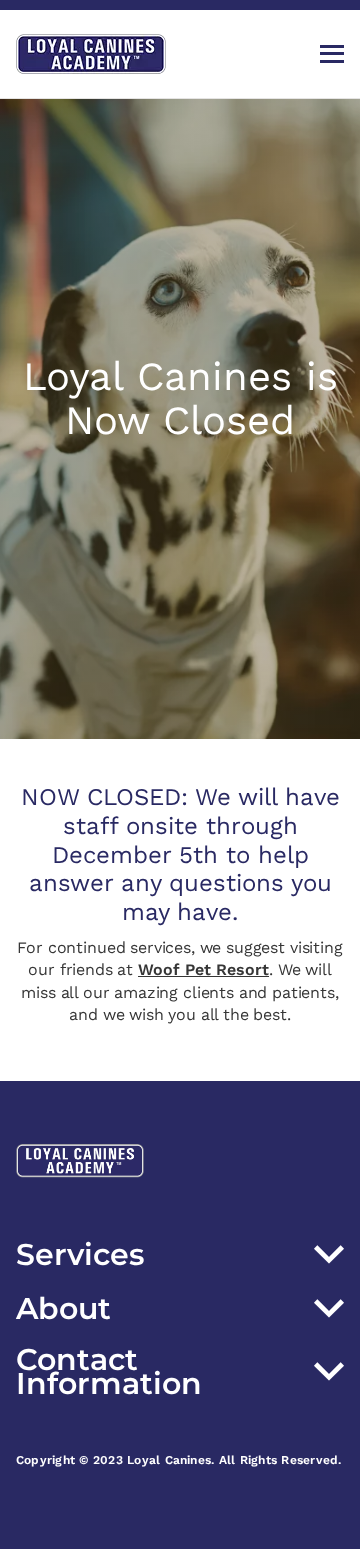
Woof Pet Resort (203, 969)
